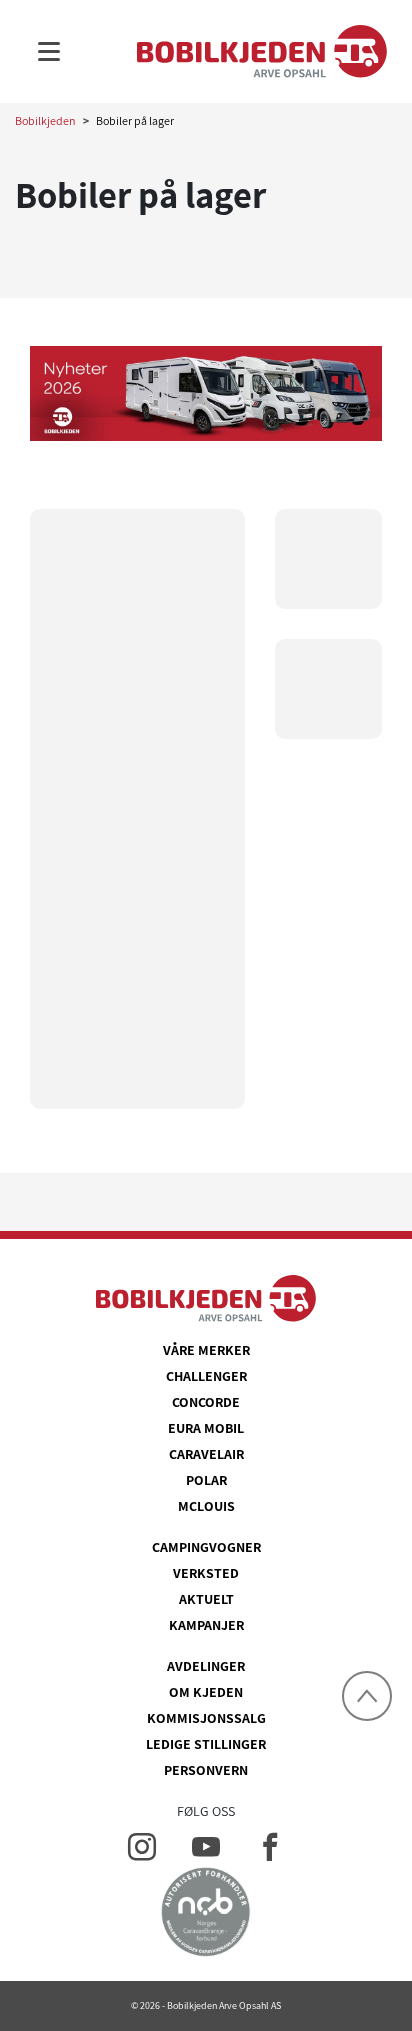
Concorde (206, 1402)
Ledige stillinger (206, 1744)
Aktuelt (206, 1599)
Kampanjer (206, 1625)
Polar (206, 1480)
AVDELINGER (206, 1666)
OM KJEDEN (206, 1692)
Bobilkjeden (45, 120)
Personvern (206, 1770)
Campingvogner (206, 1547)
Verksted (206, 1573)
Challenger (206, 1376)
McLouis (206, 1506)
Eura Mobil (206, 1428)
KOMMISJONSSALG (206, 1718)
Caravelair (206, 1454)
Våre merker (206, 1350)
